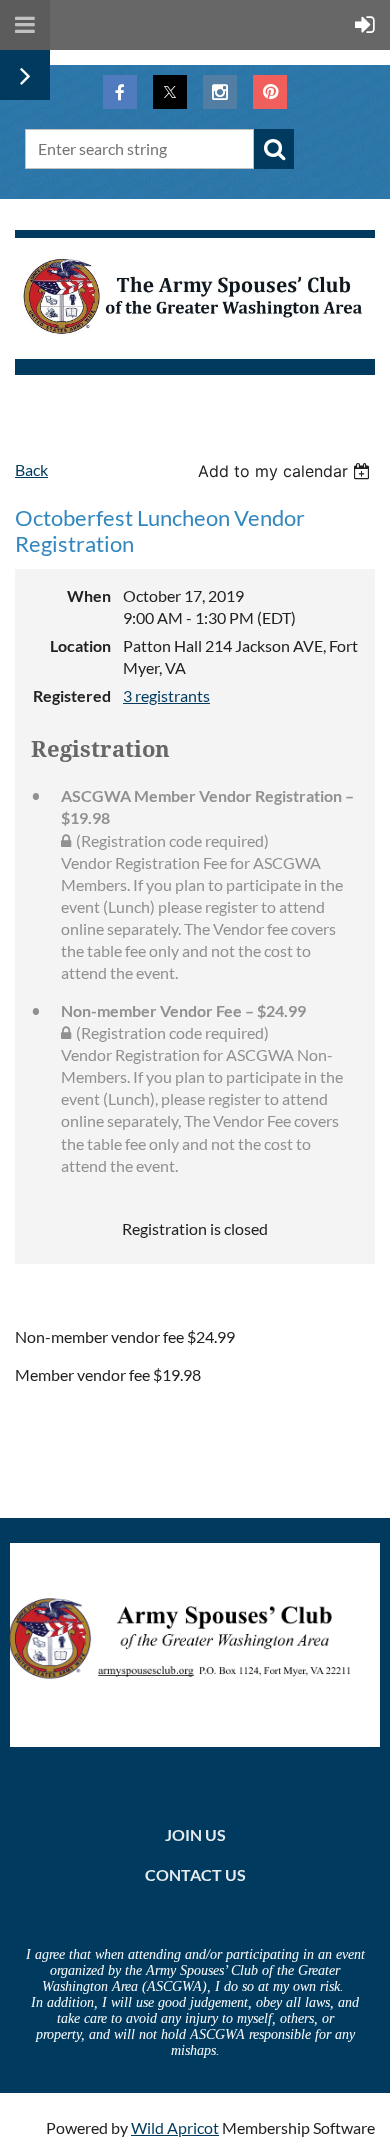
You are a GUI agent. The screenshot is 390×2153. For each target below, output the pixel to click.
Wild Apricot (175, 2127)
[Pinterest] (270, 92)
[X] (170, 92)
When (89, 595)
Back (31, 469)
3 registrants (166, 695)
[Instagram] (220, 92)
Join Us (195, 1834)
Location (80, 645)
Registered (72, 695)
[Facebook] (120, 92)
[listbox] (286, 471)
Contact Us (195, 1874)
